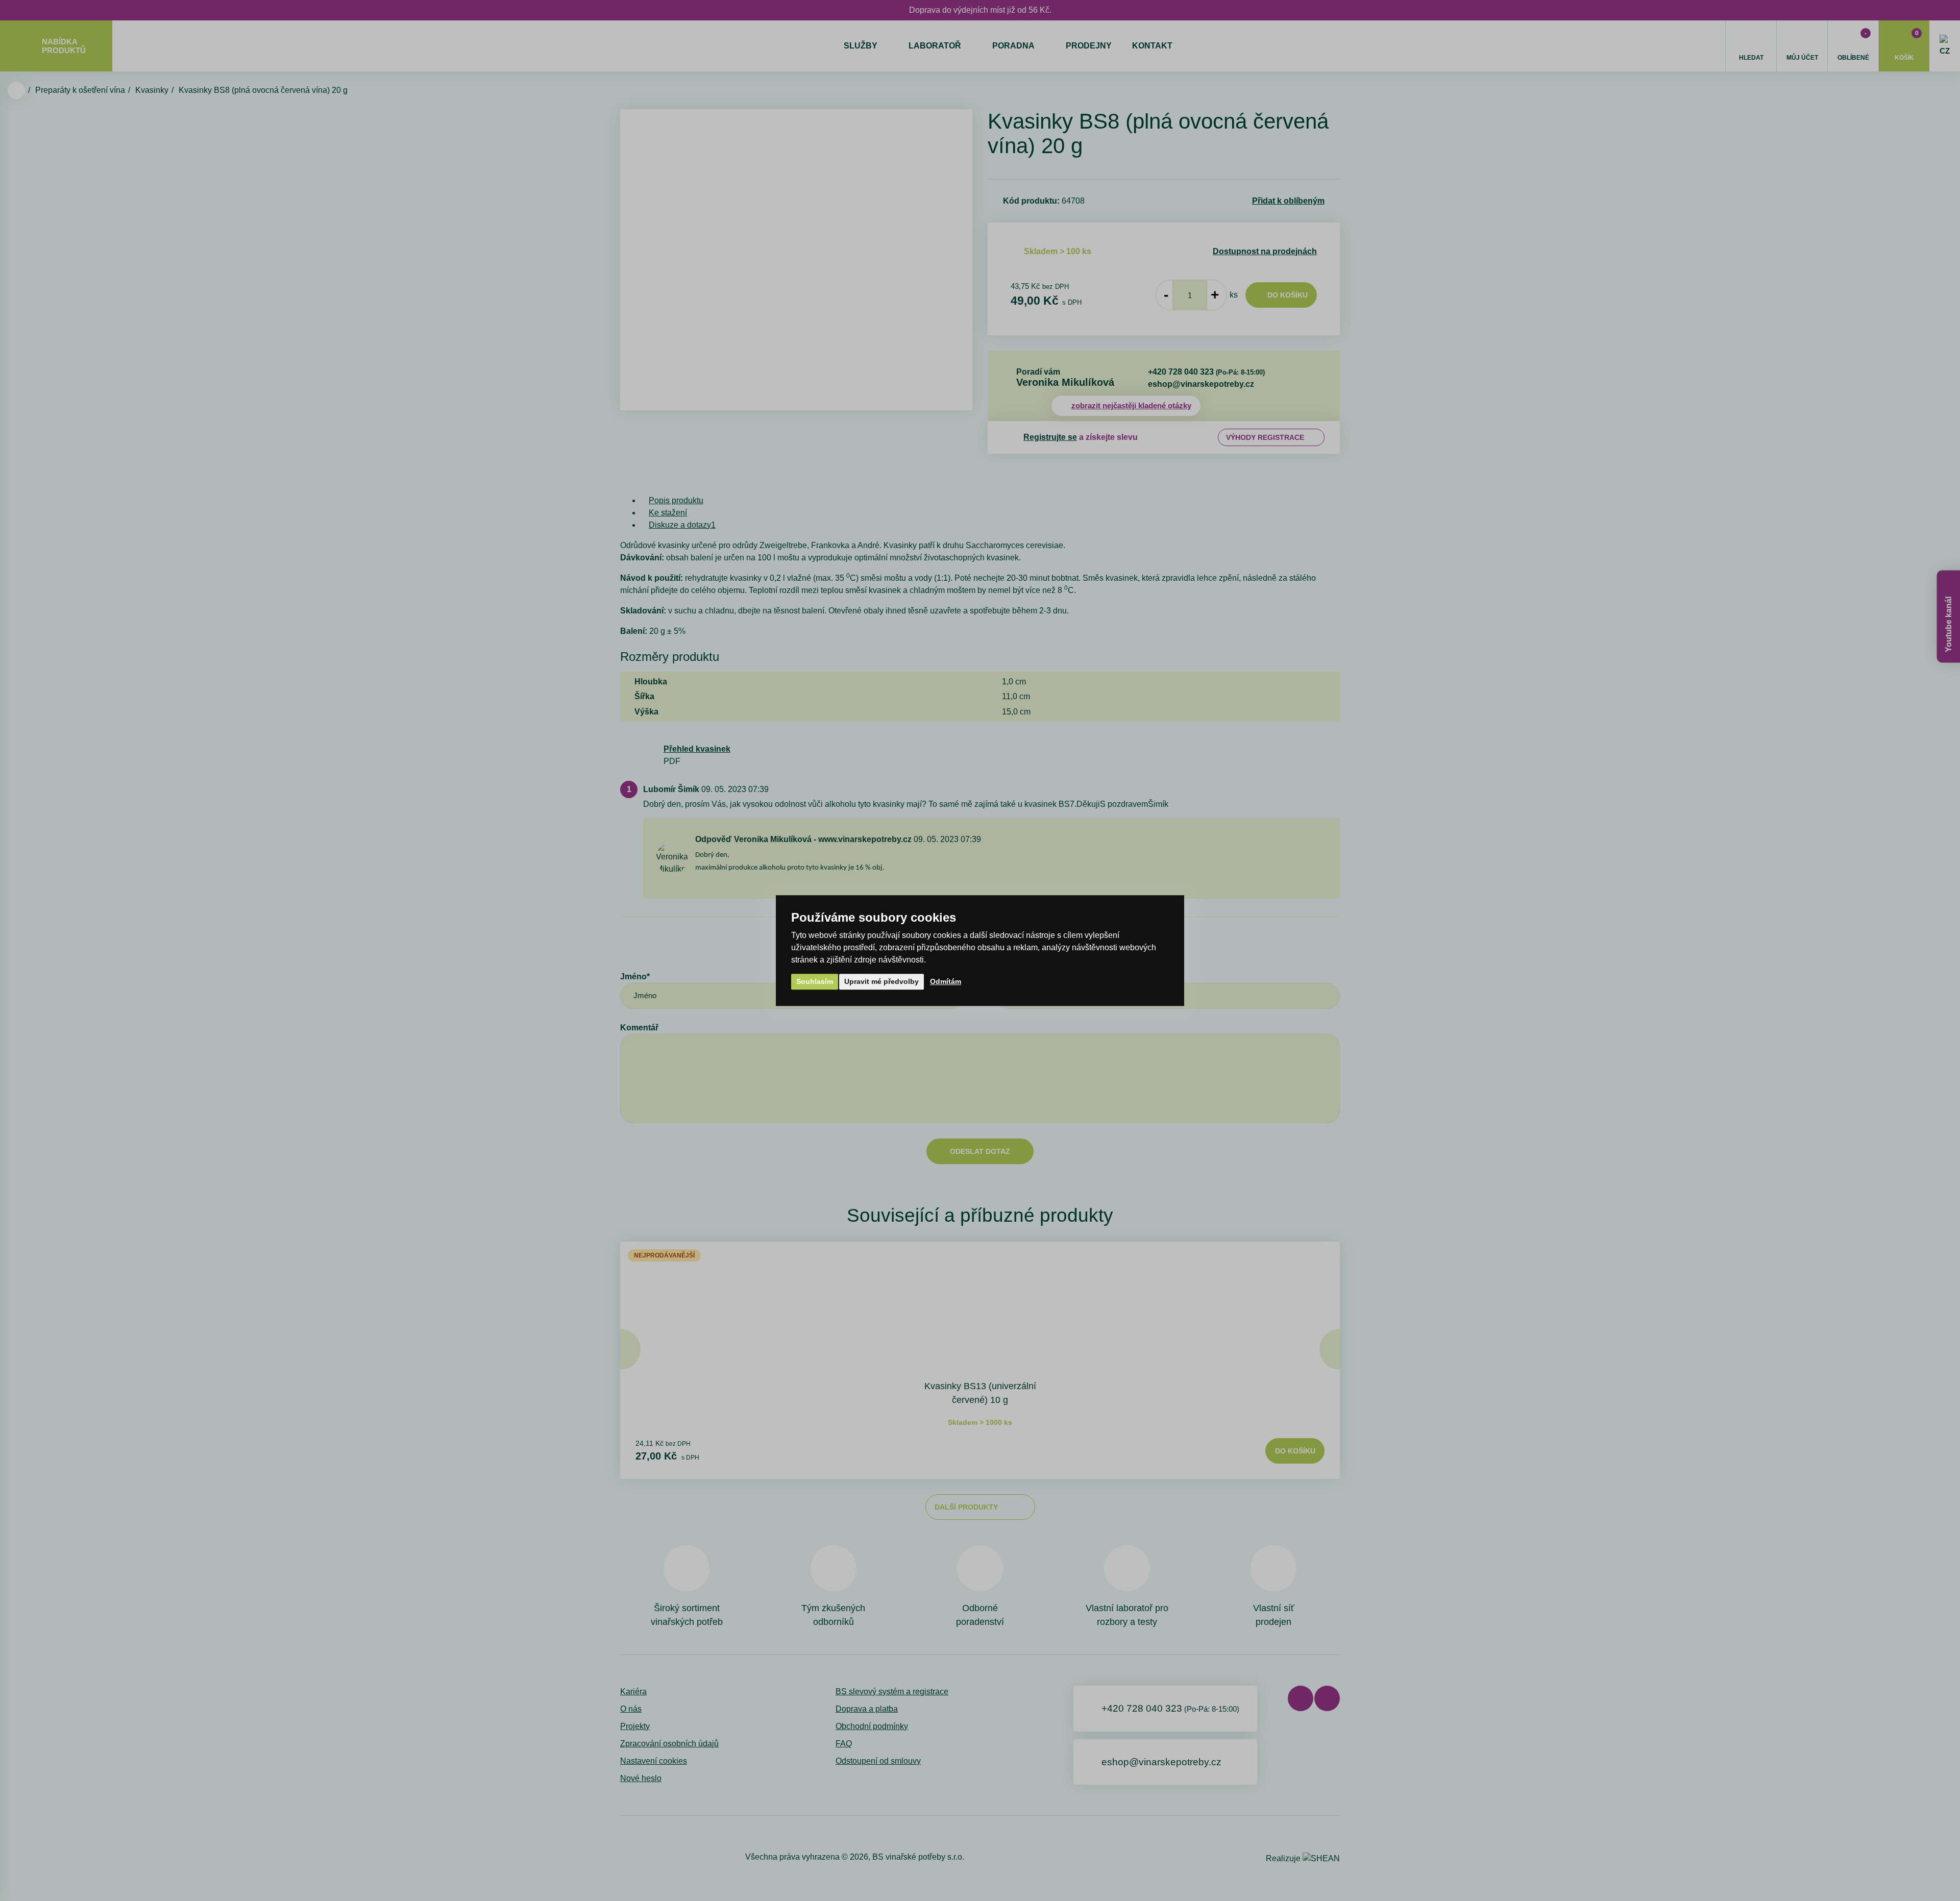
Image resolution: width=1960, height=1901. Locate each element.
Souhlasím (815, 981)
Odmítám (946, 981)
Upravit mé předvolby (881, 981)
